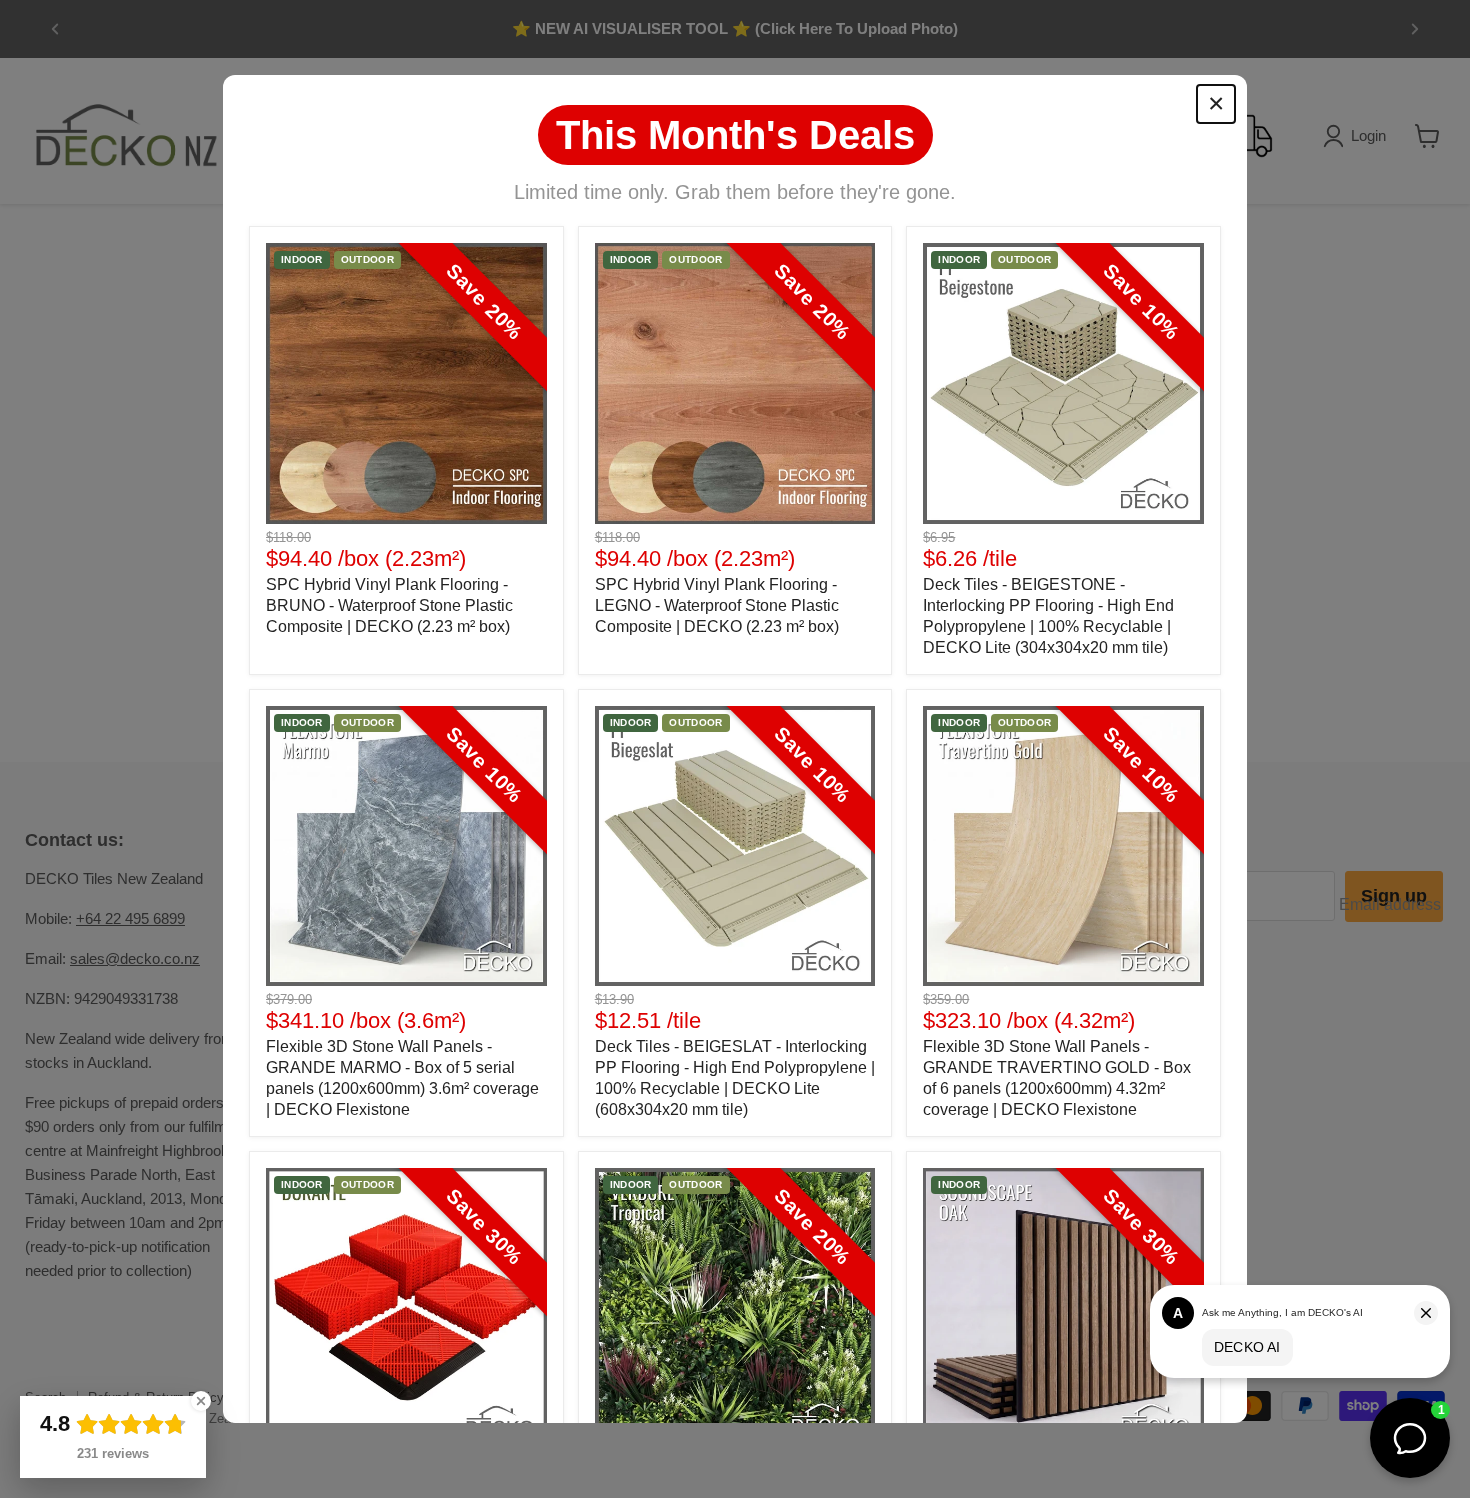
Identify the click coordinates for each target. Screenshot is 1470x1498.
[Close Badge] (201, 1401)
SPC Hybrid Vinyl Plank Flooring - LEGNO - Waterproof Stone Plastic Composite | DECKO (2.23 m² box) (717, 605)
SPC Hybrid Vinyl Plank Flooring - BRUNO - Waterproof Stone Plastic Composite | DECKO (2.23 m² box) (389, 605)
